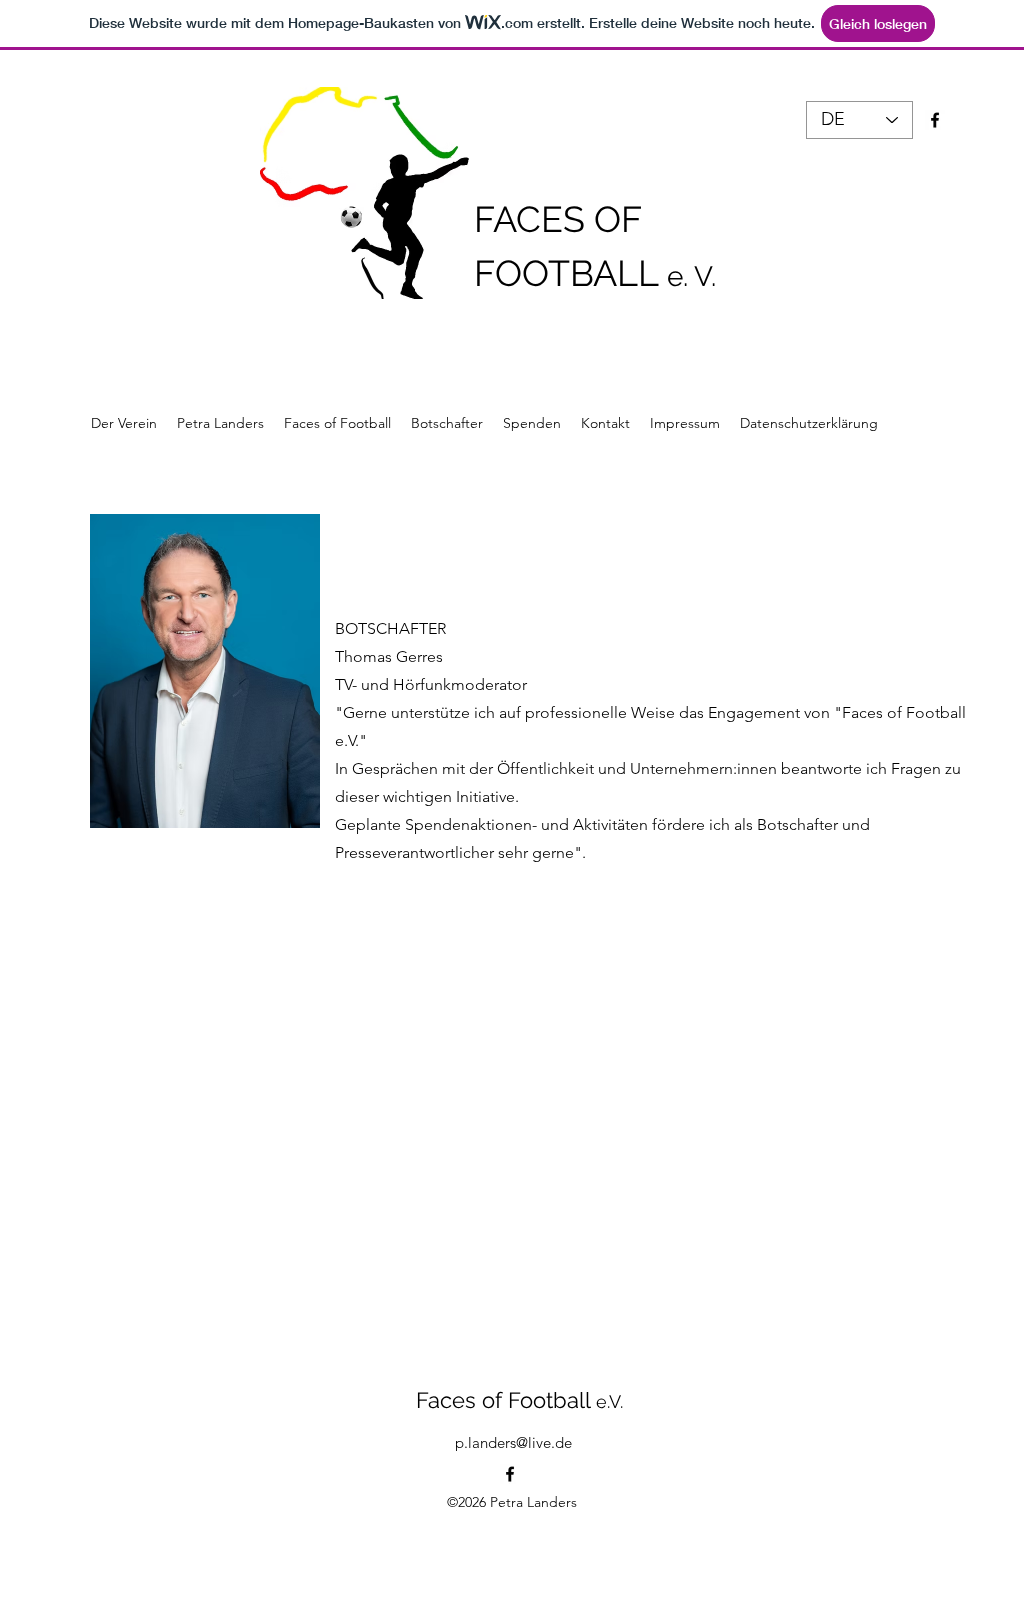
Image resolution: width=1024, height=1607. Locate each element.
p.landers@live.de (513, 1442)
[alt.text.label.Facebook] (510, 1474)
